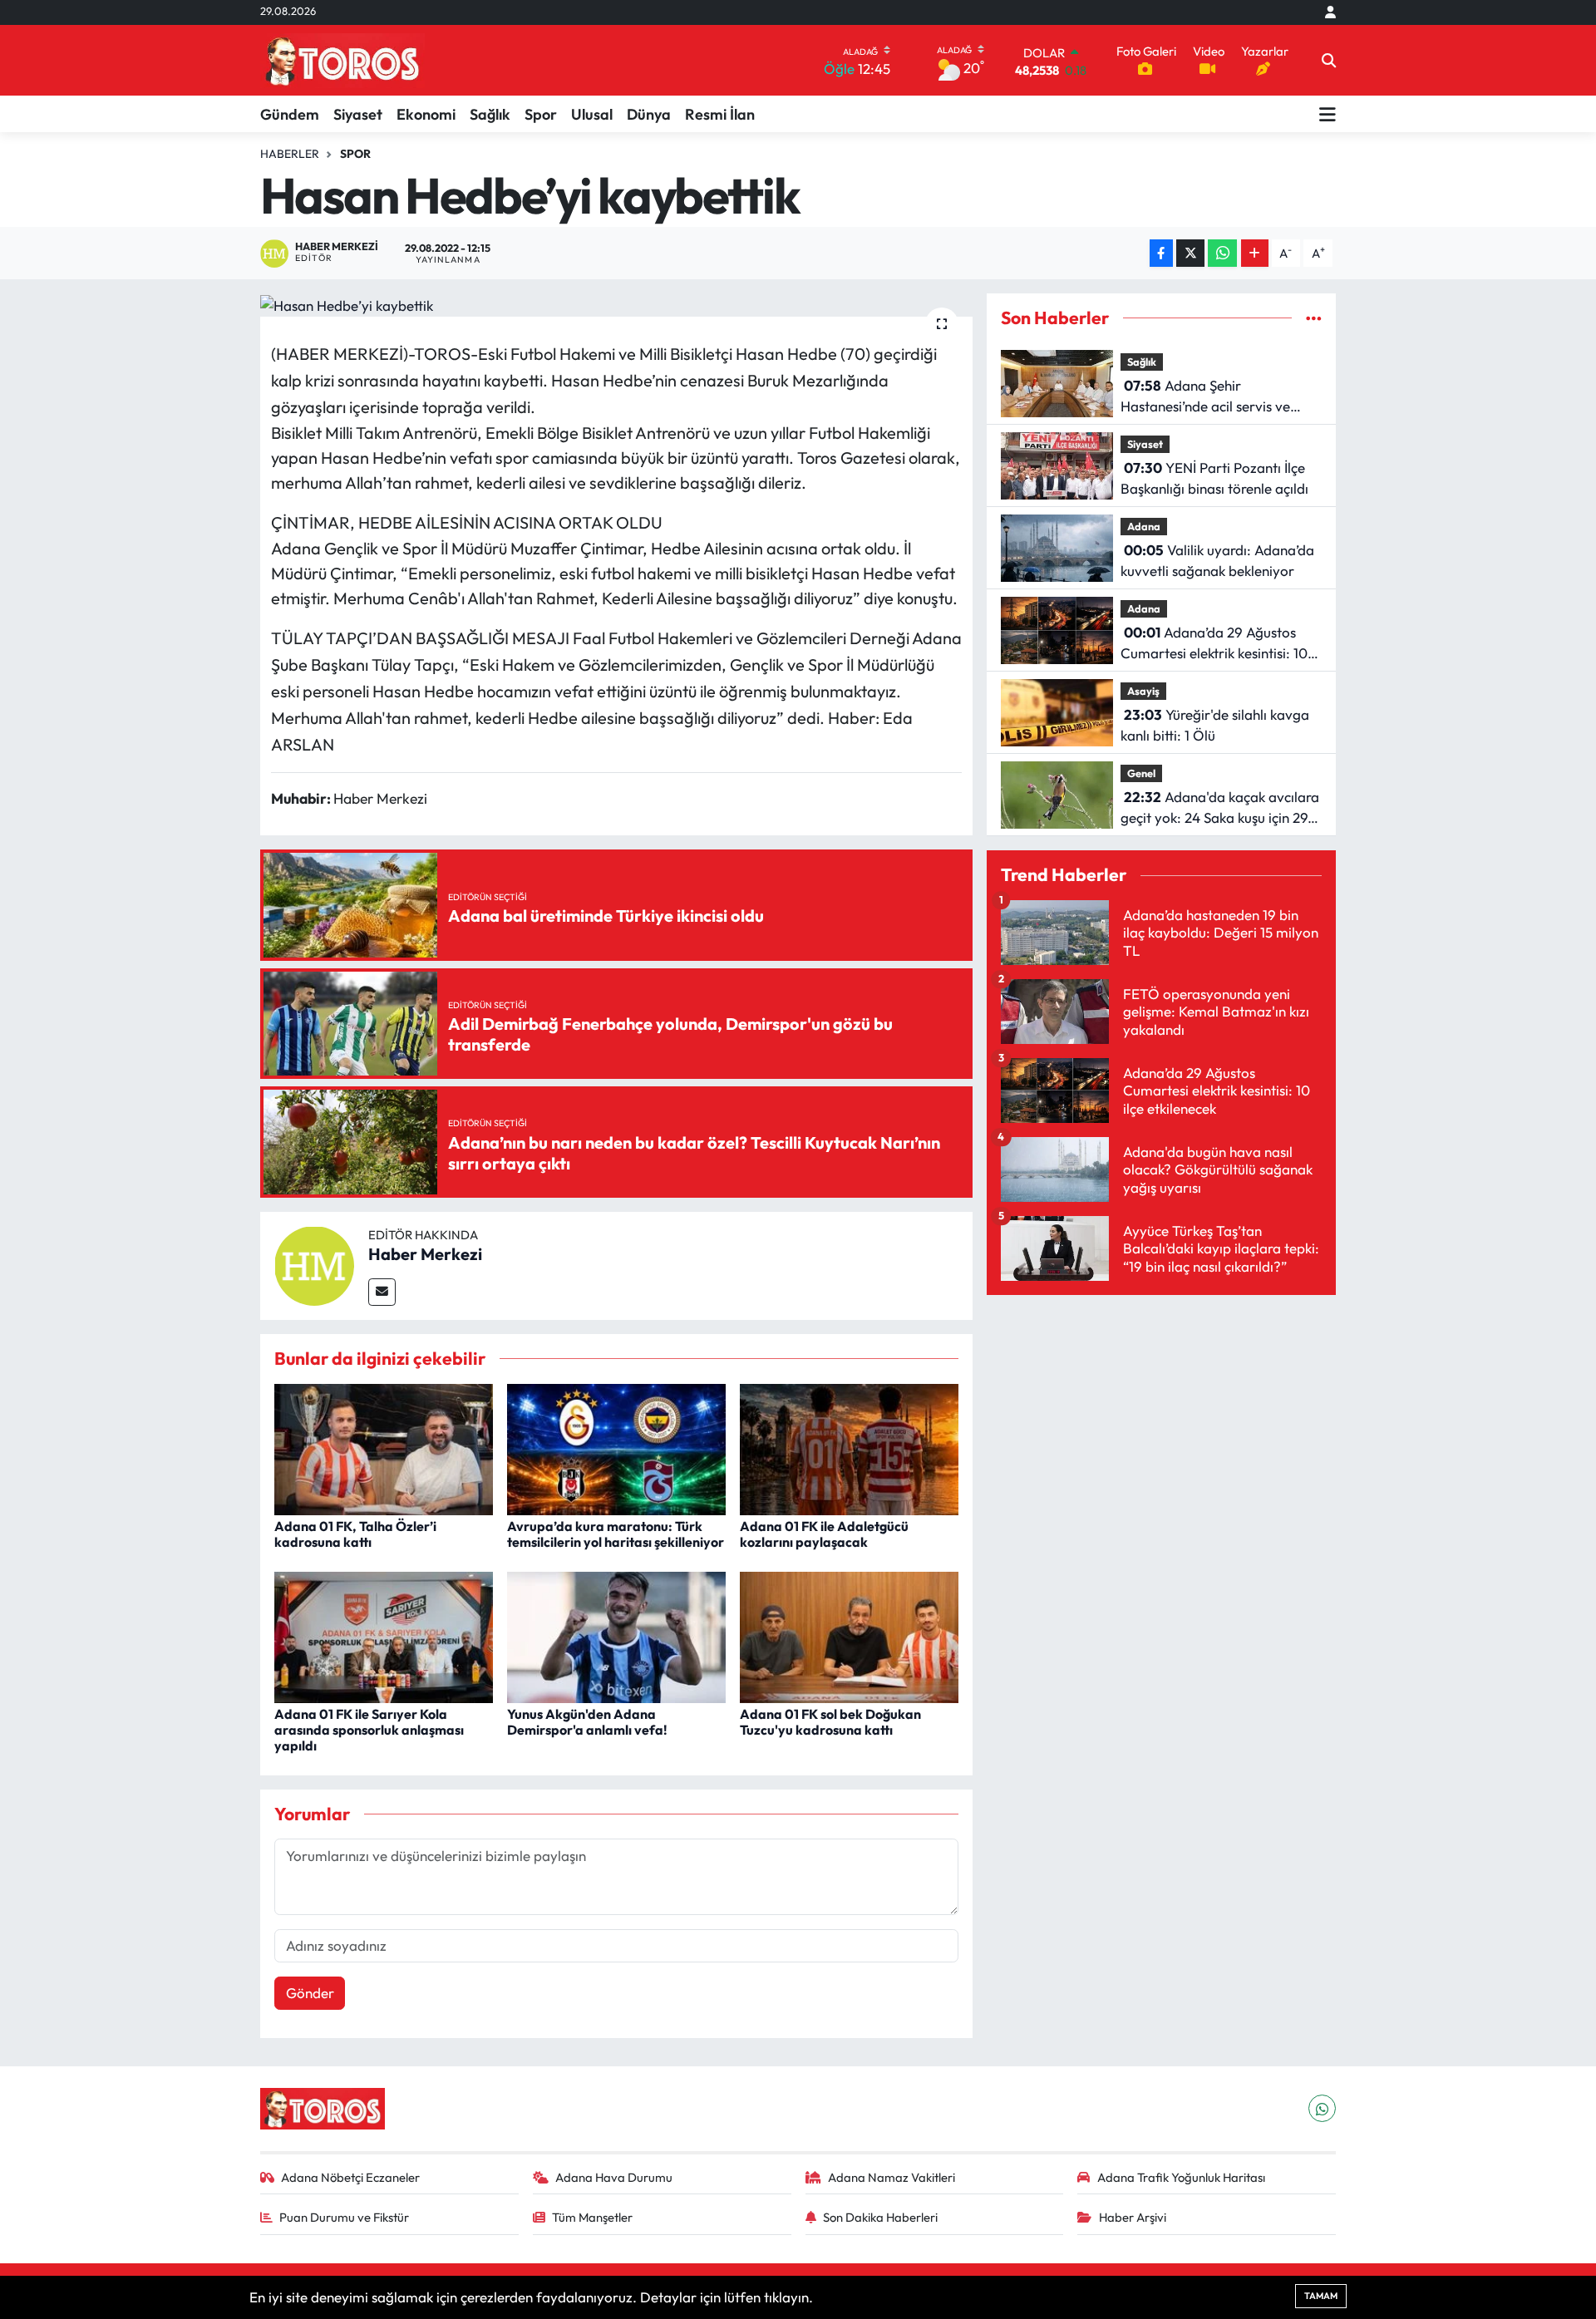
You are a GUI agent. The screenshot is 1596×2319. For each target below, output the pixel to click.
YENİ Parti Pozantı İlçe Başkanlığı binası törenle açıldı (1214, 478)
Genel (1141, 773)
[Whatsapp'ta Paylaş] (1222, 253)
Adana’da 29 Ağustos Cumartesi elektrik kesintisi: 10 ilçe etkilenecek (1214, 644)
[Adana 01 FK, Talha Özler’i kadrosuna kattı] (384, 1448)
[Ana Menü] (1328, 114)
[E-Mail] (382, 1292)
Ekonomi (426, 114)
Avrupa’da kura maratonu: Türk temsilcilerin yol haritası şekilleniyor (616, 1534)
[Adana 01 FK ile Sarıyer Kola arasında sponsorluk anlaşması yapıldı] (384, 1635)
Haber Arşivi (1133, 2217)
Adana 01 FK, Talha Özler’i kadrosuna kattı (355, 1534)
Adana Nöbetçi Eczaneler (350, 2177)
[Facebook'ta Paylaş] (1161, 253)
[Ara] (1329, 61)
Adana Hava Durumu (614, 2177)
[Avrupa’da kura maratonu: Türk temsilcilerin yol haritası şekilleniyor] (616, 1448)
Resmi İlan (720, 114)
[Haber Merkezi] (314, 1264)
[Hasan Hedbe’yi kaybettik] (616, 305)
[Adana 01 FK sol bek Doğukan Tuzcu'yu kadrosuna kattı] (849, 1635)
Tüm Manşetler (592, 2217)
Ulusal (592, 114)
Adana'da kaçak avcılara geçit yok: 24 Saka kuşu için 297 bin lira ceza (1220, 808)
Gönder (310, 1993)
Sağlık (490, 114)
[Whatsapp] (1322, 2108)
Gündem (290, 114)
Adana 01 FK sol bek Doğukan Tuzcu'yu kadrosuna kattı (830, 1722)
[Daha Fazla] (1255, 253)
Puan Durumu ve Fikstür (344, 2217)
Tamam (1321, 2296)
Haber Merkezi (425, 1254)
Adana (1144, 526)
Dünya (649, 114)
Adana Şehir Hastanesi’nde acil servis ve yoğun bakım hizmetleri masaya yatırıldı (1221, 397)
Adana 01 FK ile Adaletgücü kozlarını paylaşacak (824, 1534)
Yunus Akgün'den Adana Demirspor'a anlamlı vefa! (587, 1722)
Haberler (290, 154)
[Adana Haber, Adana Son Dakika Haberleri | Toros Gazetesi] (342, 60)
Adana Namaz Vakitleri (892, 2177)
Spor (541, 114)
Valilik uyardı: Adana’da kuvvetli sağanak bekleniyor (1217, 561)
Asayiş (1143, 691)
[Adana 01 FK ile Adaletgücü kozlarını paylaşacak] (849, 1448)
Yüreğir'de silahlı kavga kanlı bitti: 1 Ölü (1215, 725)
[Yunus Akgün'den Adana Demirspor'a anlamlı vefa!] (616, 1635)
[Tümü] (1314, 318)
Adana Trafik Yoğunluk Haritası (1181, 2177)
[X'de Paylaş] (1190, 253)
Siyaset (358, 114)
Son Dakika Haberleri (880, 2217)
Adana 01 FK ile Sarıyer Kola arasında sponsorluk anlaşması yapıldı (369, 1730)
